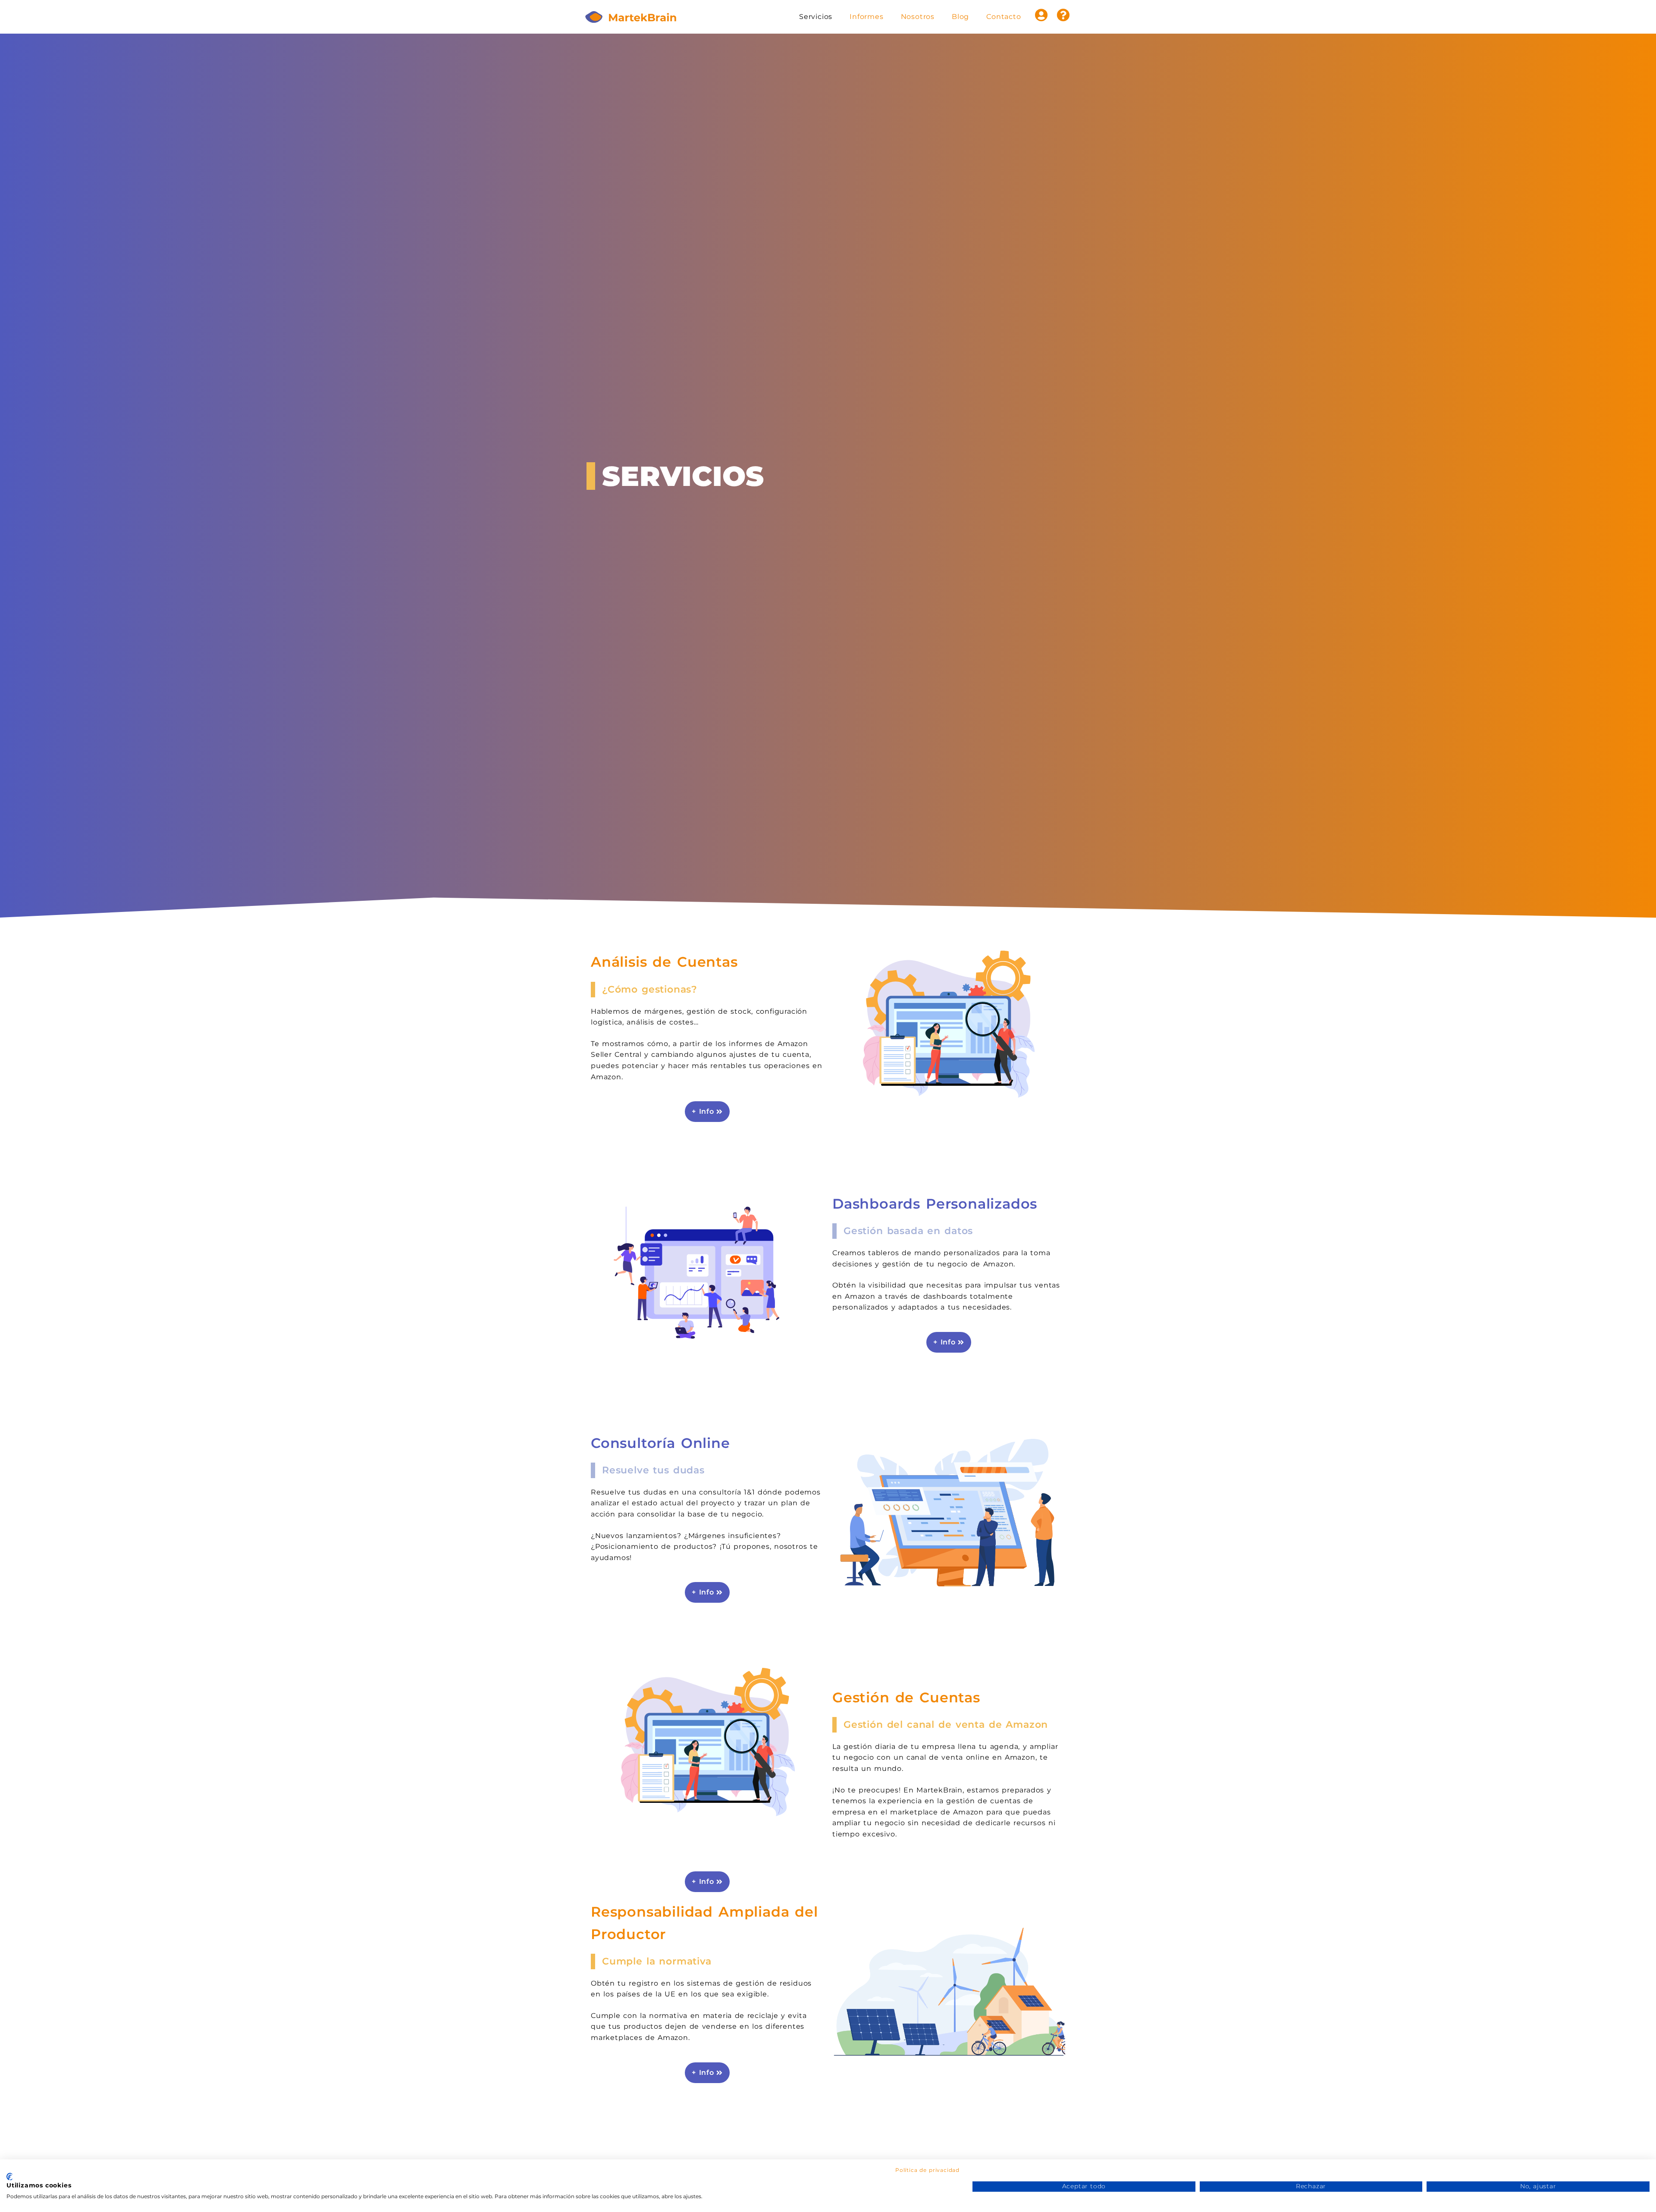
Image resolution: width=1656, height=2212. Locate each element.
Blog (960, 17)
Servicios (816, 17)
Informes (866, 17)
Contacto (1004, 17)
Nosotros (918, 17)
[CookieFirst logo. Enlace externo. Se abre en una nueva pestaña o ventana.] (10, 2177)
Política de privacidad (927, 2170)
